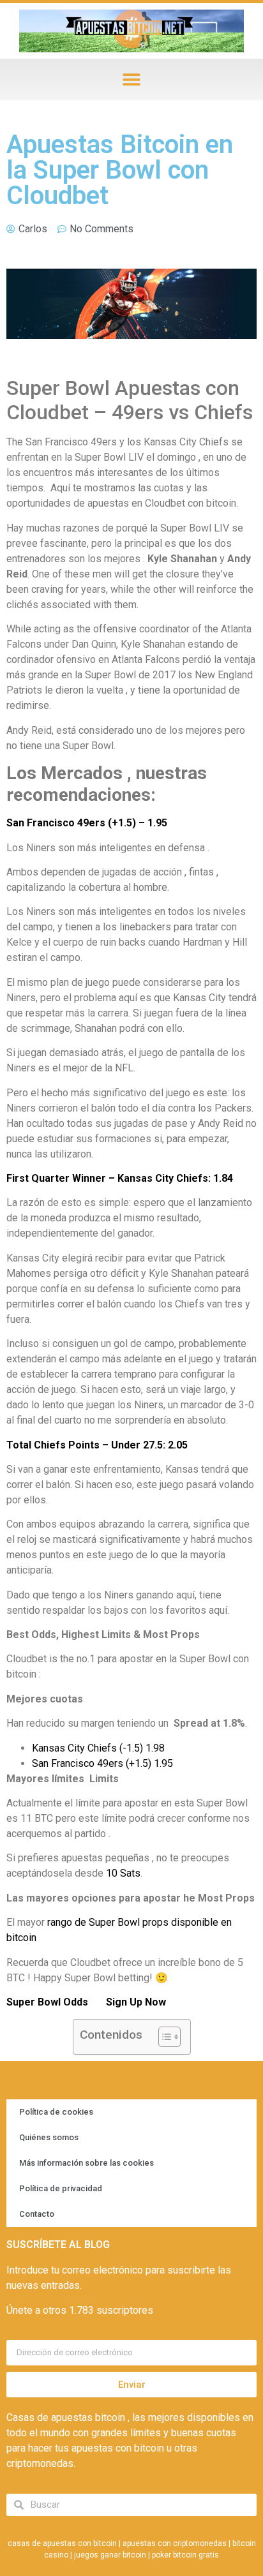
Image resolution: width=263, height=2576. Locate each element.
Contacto (37, 2214)
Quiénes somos (49, 2137)
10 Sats (123, 1873)
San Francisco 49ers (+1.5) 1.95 (102, 1763)
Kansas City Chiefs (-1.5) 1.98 (98, 1748)
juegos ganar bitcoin (110, 2555)
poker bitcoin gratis (185, 2555)
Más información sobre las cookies (86, 2163)
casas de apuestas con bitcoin (62, 2543)
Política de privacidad (61, 2188)
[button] (132, 79)
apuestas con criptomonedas (175, 2543)
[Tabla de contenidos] (169, 2037)
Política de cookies (56, 2112)
